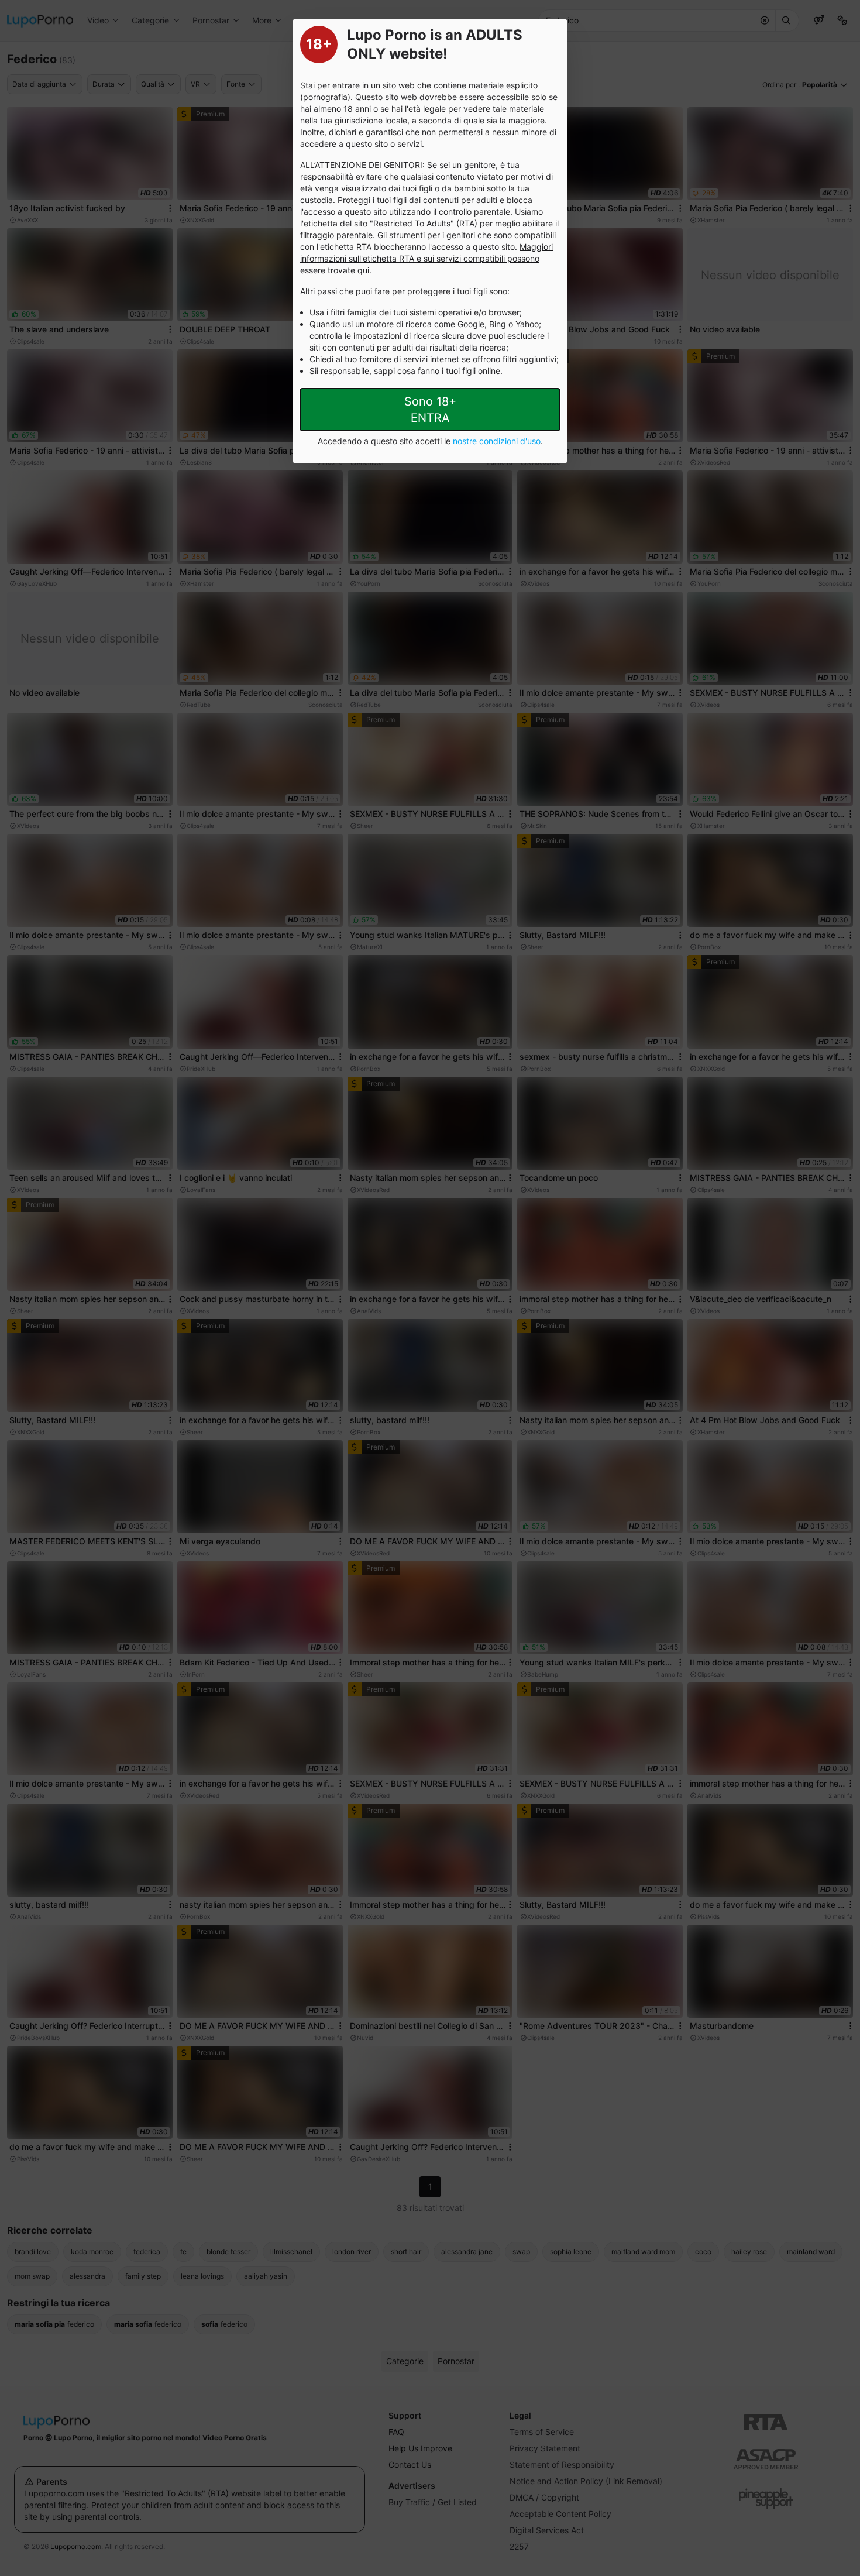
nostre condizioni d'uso (497, 441)
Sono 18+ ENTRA (430, 410)
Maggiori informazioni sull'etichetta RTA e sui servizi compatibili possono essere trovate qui (426, 258)
